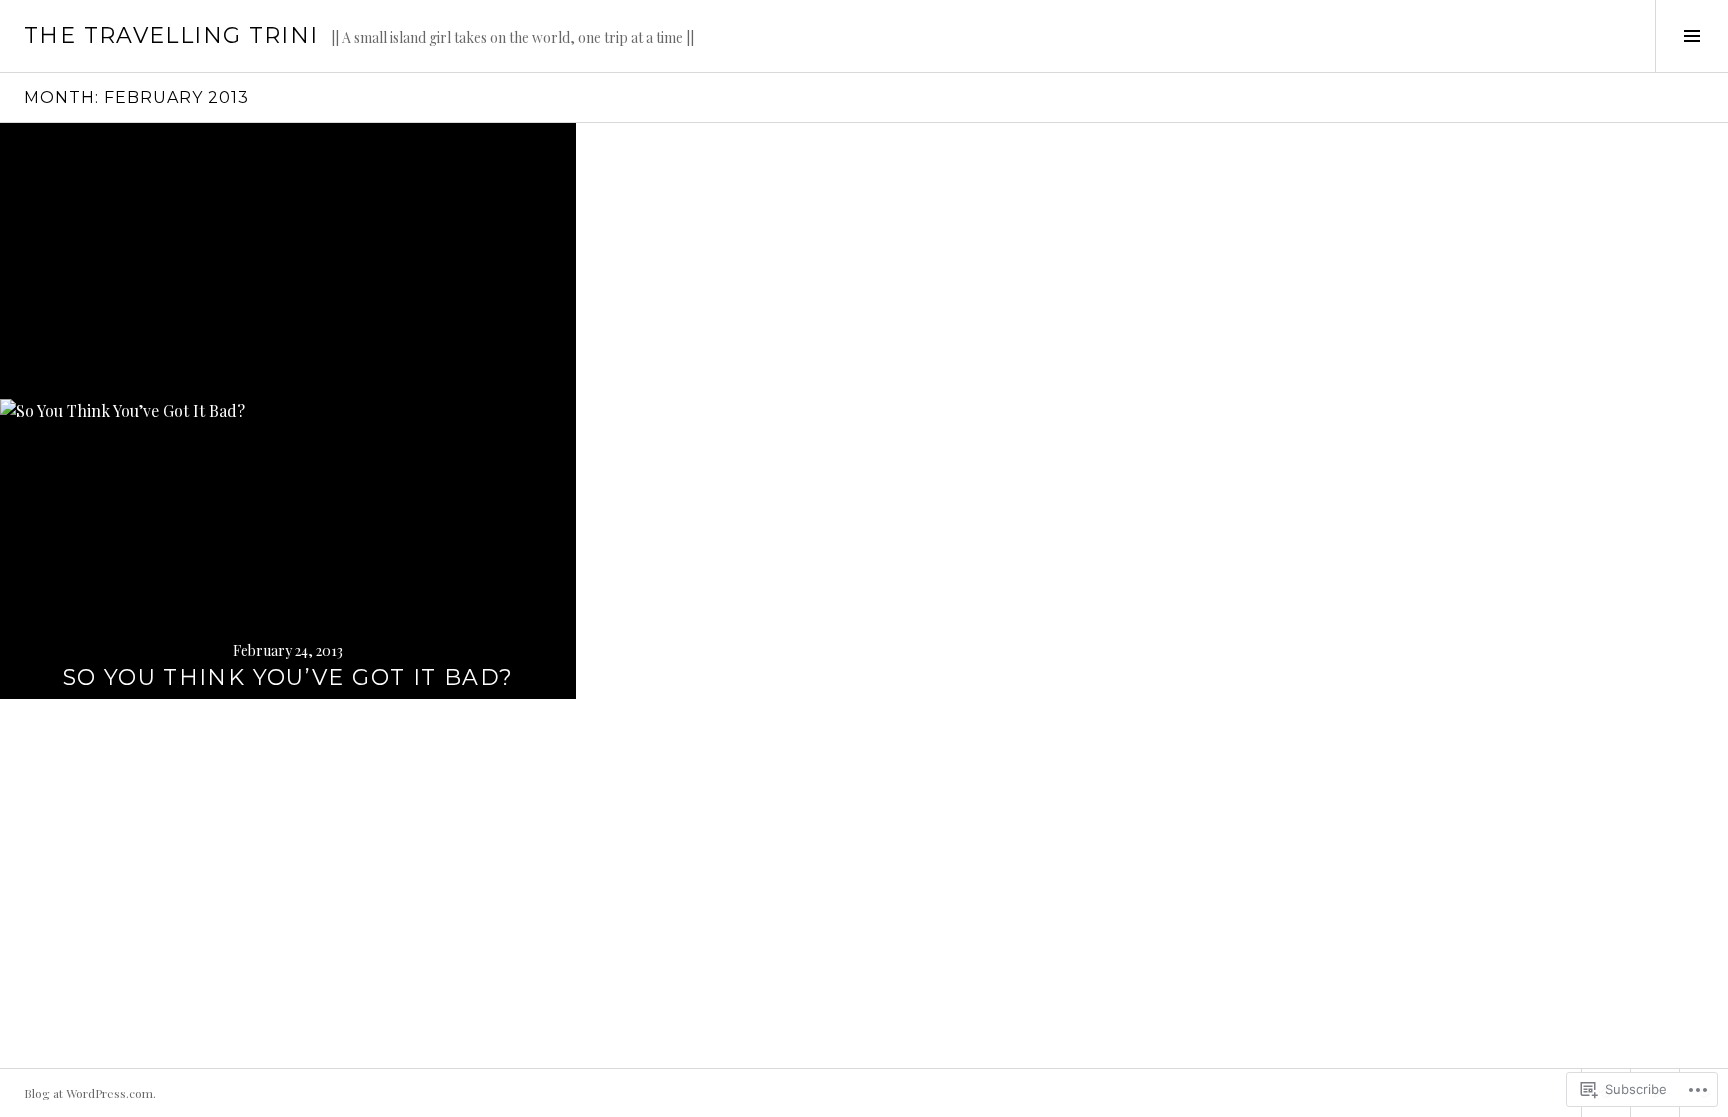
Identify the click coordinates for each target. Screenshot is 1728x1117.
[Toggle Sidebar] (1691, 36)
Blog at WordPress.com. (90, 1093)
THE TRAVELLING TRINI (171, 35)
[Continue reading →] (288, 411)
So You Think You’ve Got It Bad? (288, 677)
